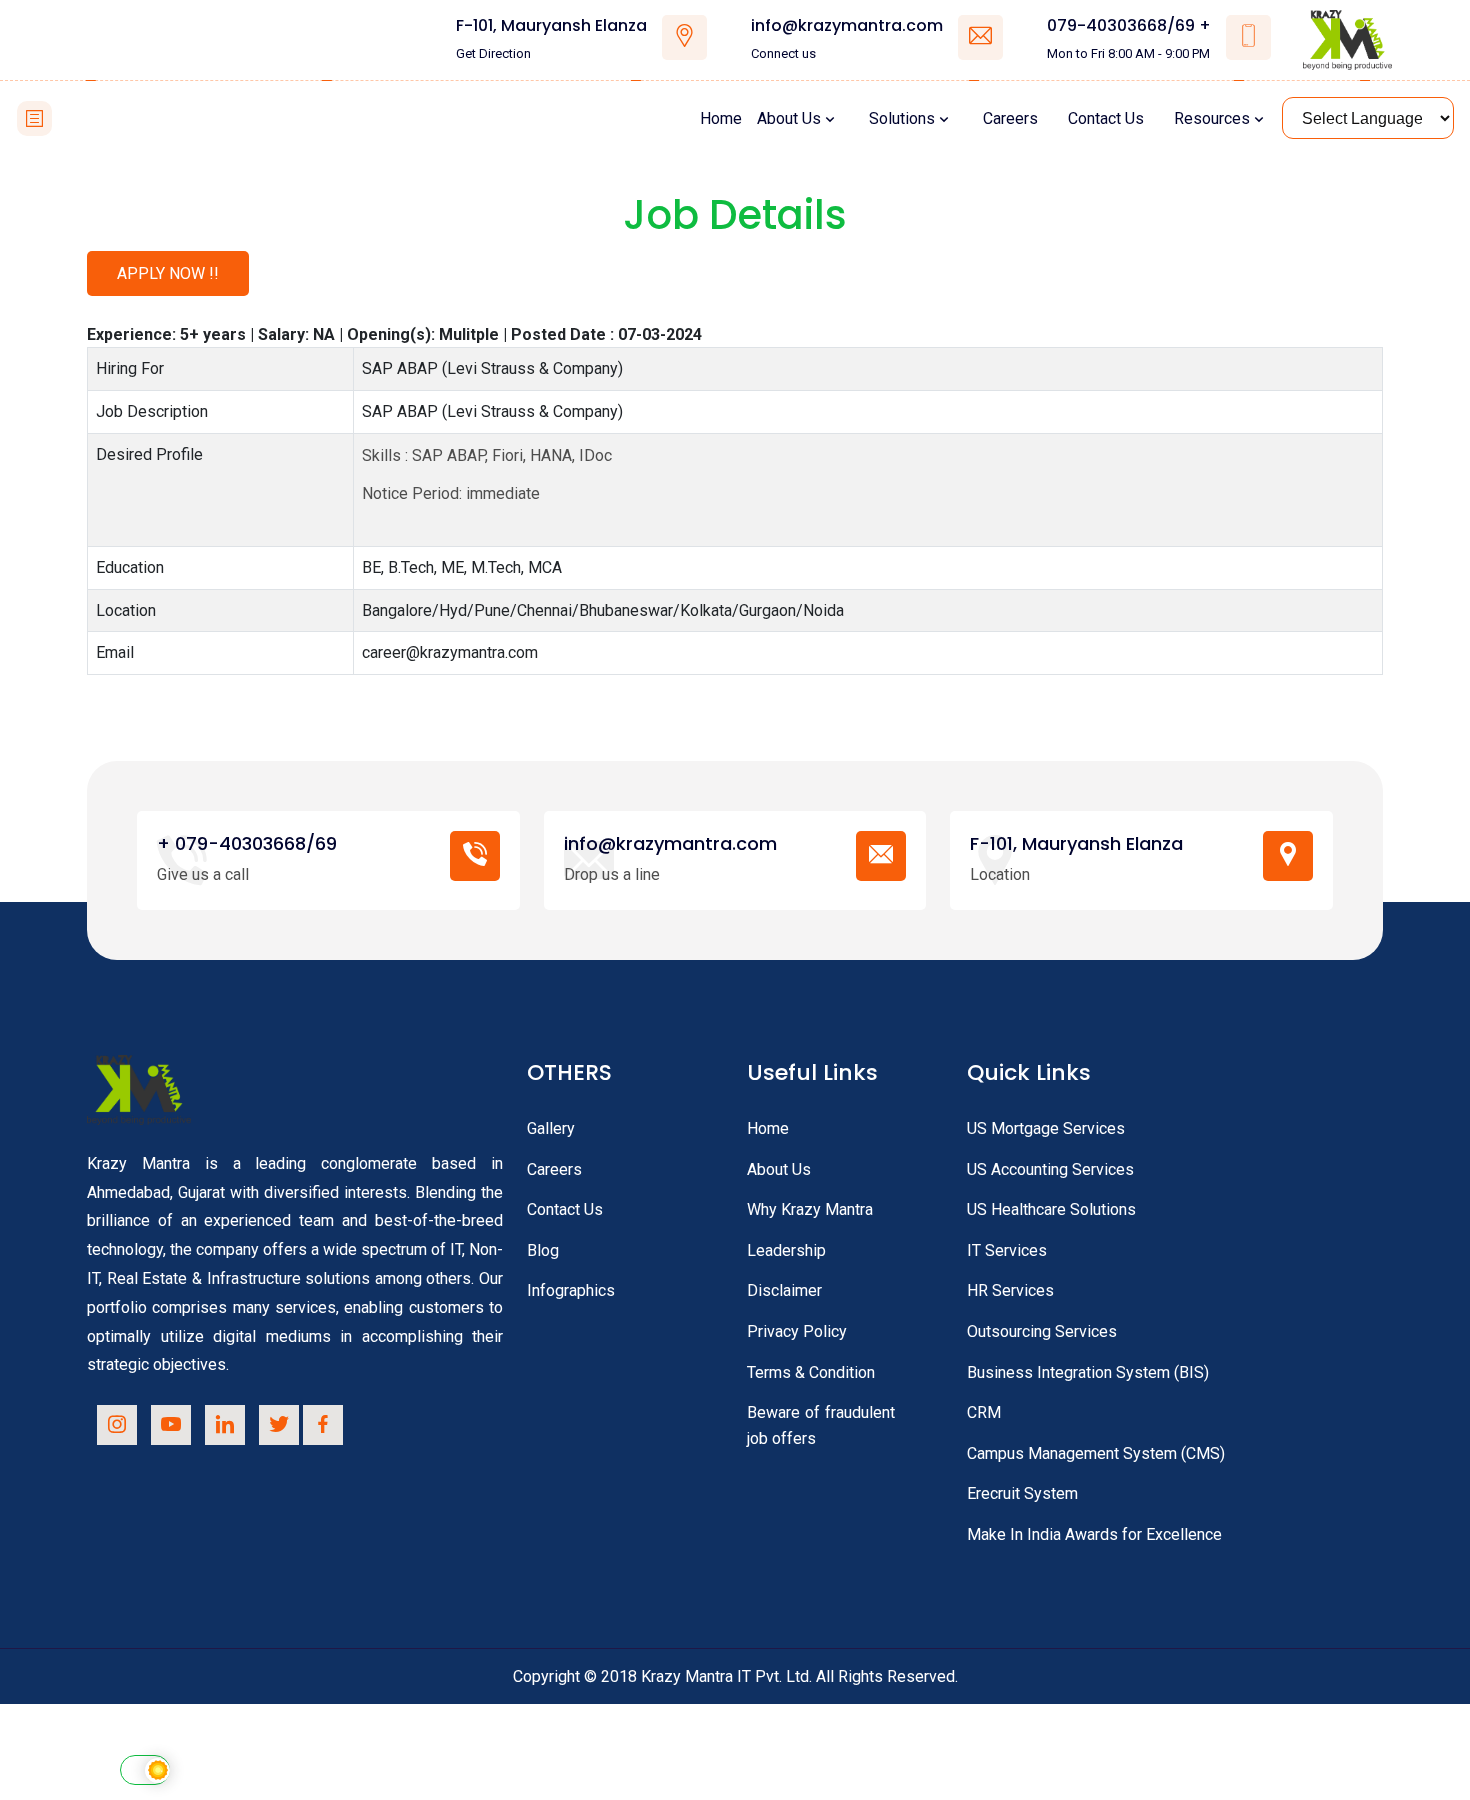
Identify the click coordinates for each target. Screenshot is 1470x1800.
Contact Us (1106, 118)
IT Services (1007, 1250)
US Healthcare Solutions (1051, 1209)
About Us (789, 118)
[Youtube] (171, 1425)
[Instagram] (117, 1425)
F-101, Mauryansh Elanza (551, 26)
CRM (984, 1412)
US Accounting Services (1050, 1169)
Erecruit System (1022, 1493)
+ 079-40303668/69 (247, 843)
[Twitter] (279, 1425)
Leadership (786, 1250)
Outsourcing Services (1042, 1331)
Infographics (571, 1290)
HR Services (1010, 1290)
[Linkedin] (225, 1425)
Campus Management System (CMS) (1096, 1453)
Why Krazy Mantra (810, 1209)
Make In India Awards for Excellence (1094, 1534)
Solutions (902, 118)
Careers (1010, 118)
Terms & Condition (811, 1372)
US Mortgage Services (1046, 1128)
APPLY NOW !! (168, 273)
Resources (1212, 118)
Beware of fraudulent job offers (821, 1425)
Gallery (551, 1128)
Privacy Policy (797, 1331)
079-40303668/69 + (1129, 26)
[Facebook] (323, 1425)
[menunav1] (34, 118)
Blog (543, 1250)
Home (721, 118)
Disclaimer (784, 1290)
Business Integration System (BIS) (1088, 1372)
